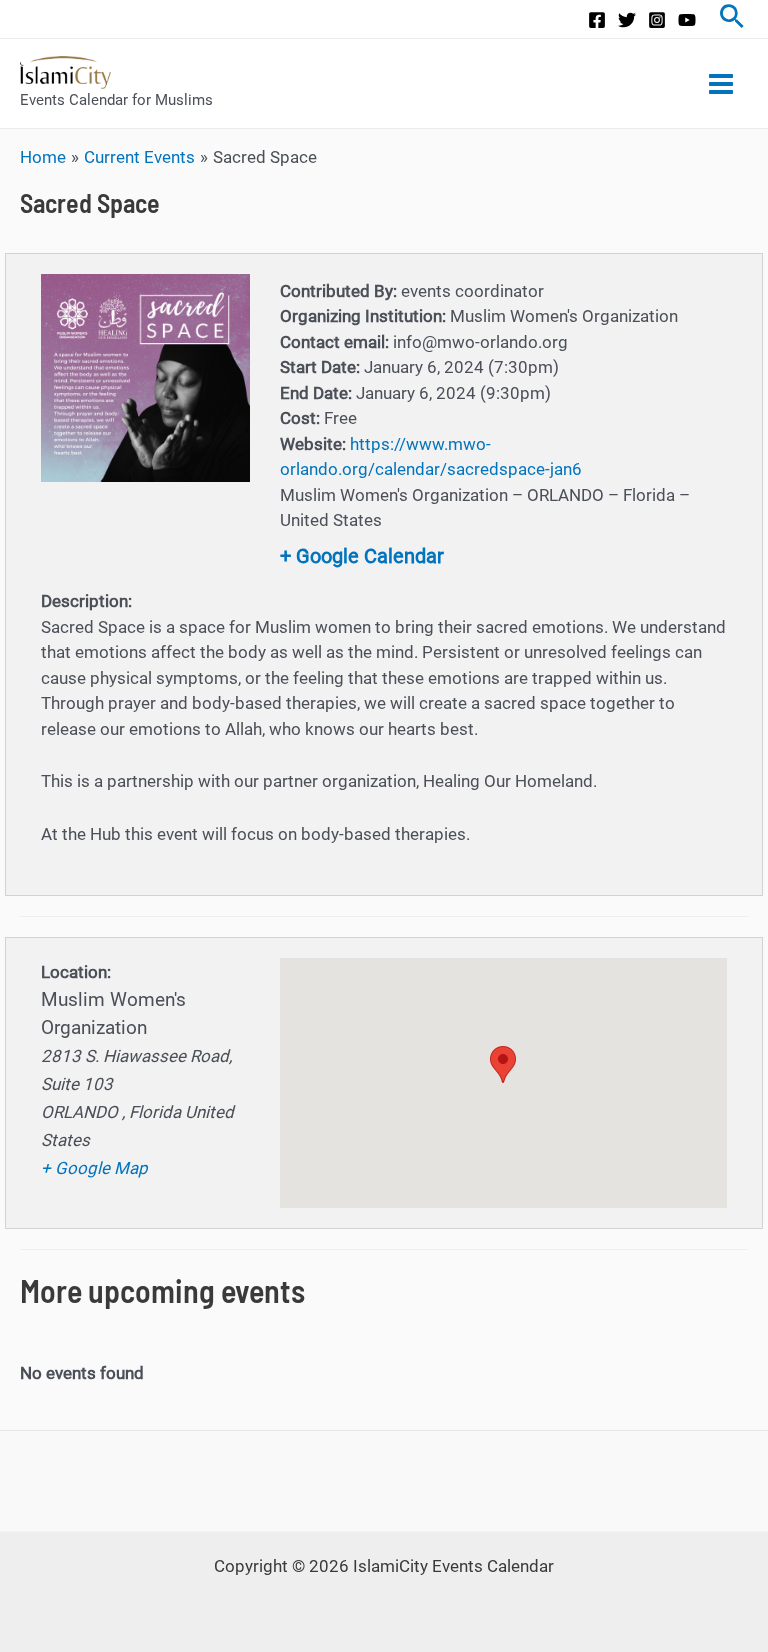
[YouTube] (687, 20)
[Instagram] (657, 20)
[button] (503, 1064)
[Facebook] (597, 20)
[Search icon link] (732, 19)
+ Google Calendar (362, 556)
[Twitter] (627, 20)
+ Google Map (94, 1168)
